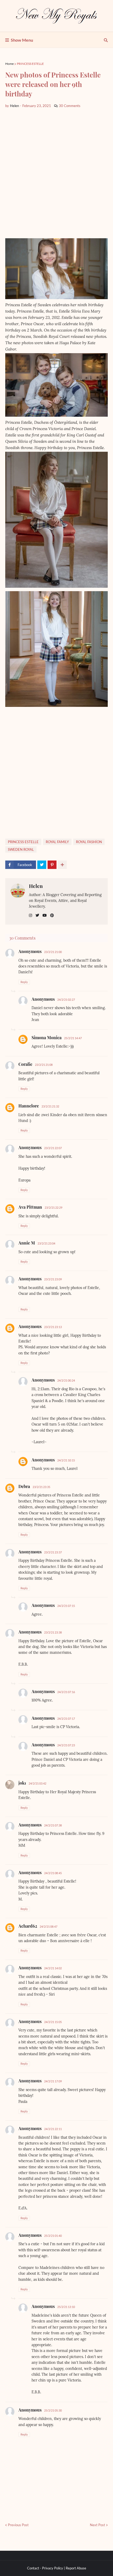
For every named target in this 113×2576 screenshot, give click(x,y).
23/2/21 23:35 (41, 1487)
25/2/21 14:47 (73, 1038)
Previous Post (18, 2525)
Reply (24, 982)
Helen (36, 886)
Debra (24, 1486)
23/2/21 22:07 (53, 1148)
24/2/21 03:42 (37, 1783)
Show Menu (22, 40)
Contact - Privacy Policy (45, 2568)
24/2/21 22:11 (53, 2129)
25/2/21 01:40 (53, 2236)
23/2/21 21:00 (53, 952)
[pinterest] (52, 915)
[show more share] (62, 865)
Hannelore (29, 1106)
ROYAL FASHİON (89, 842)
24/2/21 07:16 (66, 1692)
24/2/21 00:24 (66, 1380)
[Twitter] (42, 865)
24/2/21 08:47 (48, 1926)
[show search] (106, 40)
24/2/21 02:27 (66, 1000)
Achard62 (28, 1926)
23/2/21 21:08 (44, 1065)
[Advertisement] (56, 173)
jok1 (22, 1783)
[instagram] (30, 915)
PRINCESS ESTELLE (30, 64)
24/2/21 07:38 (53, 1825)
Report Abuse (76, 2568)
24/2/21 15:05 (53, 2022)
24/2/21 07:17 (66, 1719)
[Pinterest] (52, 865)
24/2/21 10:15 (66, 1460)
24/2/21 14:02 (53, 1968)
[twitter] (37, 915)
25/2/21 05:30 (53, 2410)
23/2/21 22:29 (53, 1207)
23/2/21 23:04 (46, 1243)
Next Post (97, 2525)
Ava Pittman (30, 1207)
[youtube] (45, 915)
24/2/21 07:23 (66, 1745)
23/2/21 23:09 (53, 1279)
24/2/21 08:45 (53, 1873)
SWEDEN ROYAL (21, 849)
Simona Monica (47, 1037)
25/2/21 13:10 (66, 2307)
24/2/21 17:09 (53, 2081)
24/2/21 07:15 (66, 1606)
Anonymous (30, 1326)
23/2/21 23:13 (53, 1327)
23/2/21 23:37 (53, 1552)
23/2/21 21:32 (50, 1106)
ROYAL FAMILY (57, 842)
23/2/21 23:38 (53, 1632)
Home (9, 64)
